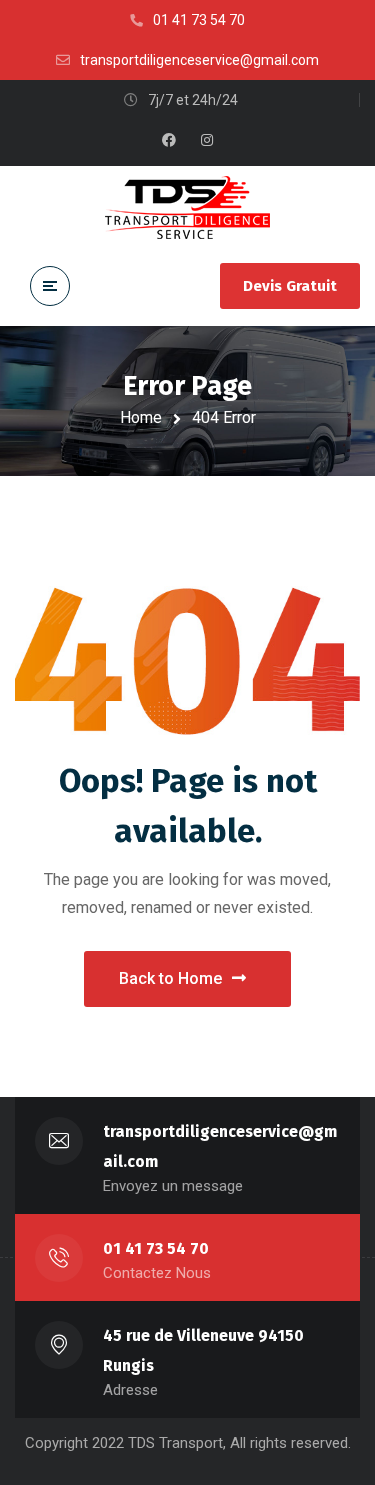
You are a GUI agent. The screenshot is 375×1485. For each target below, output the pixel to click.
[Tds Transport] (187, 207)
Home (141, 417)
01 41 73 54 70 (156, 1248)
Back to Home (170, 978)
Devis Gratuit (290, 286)
